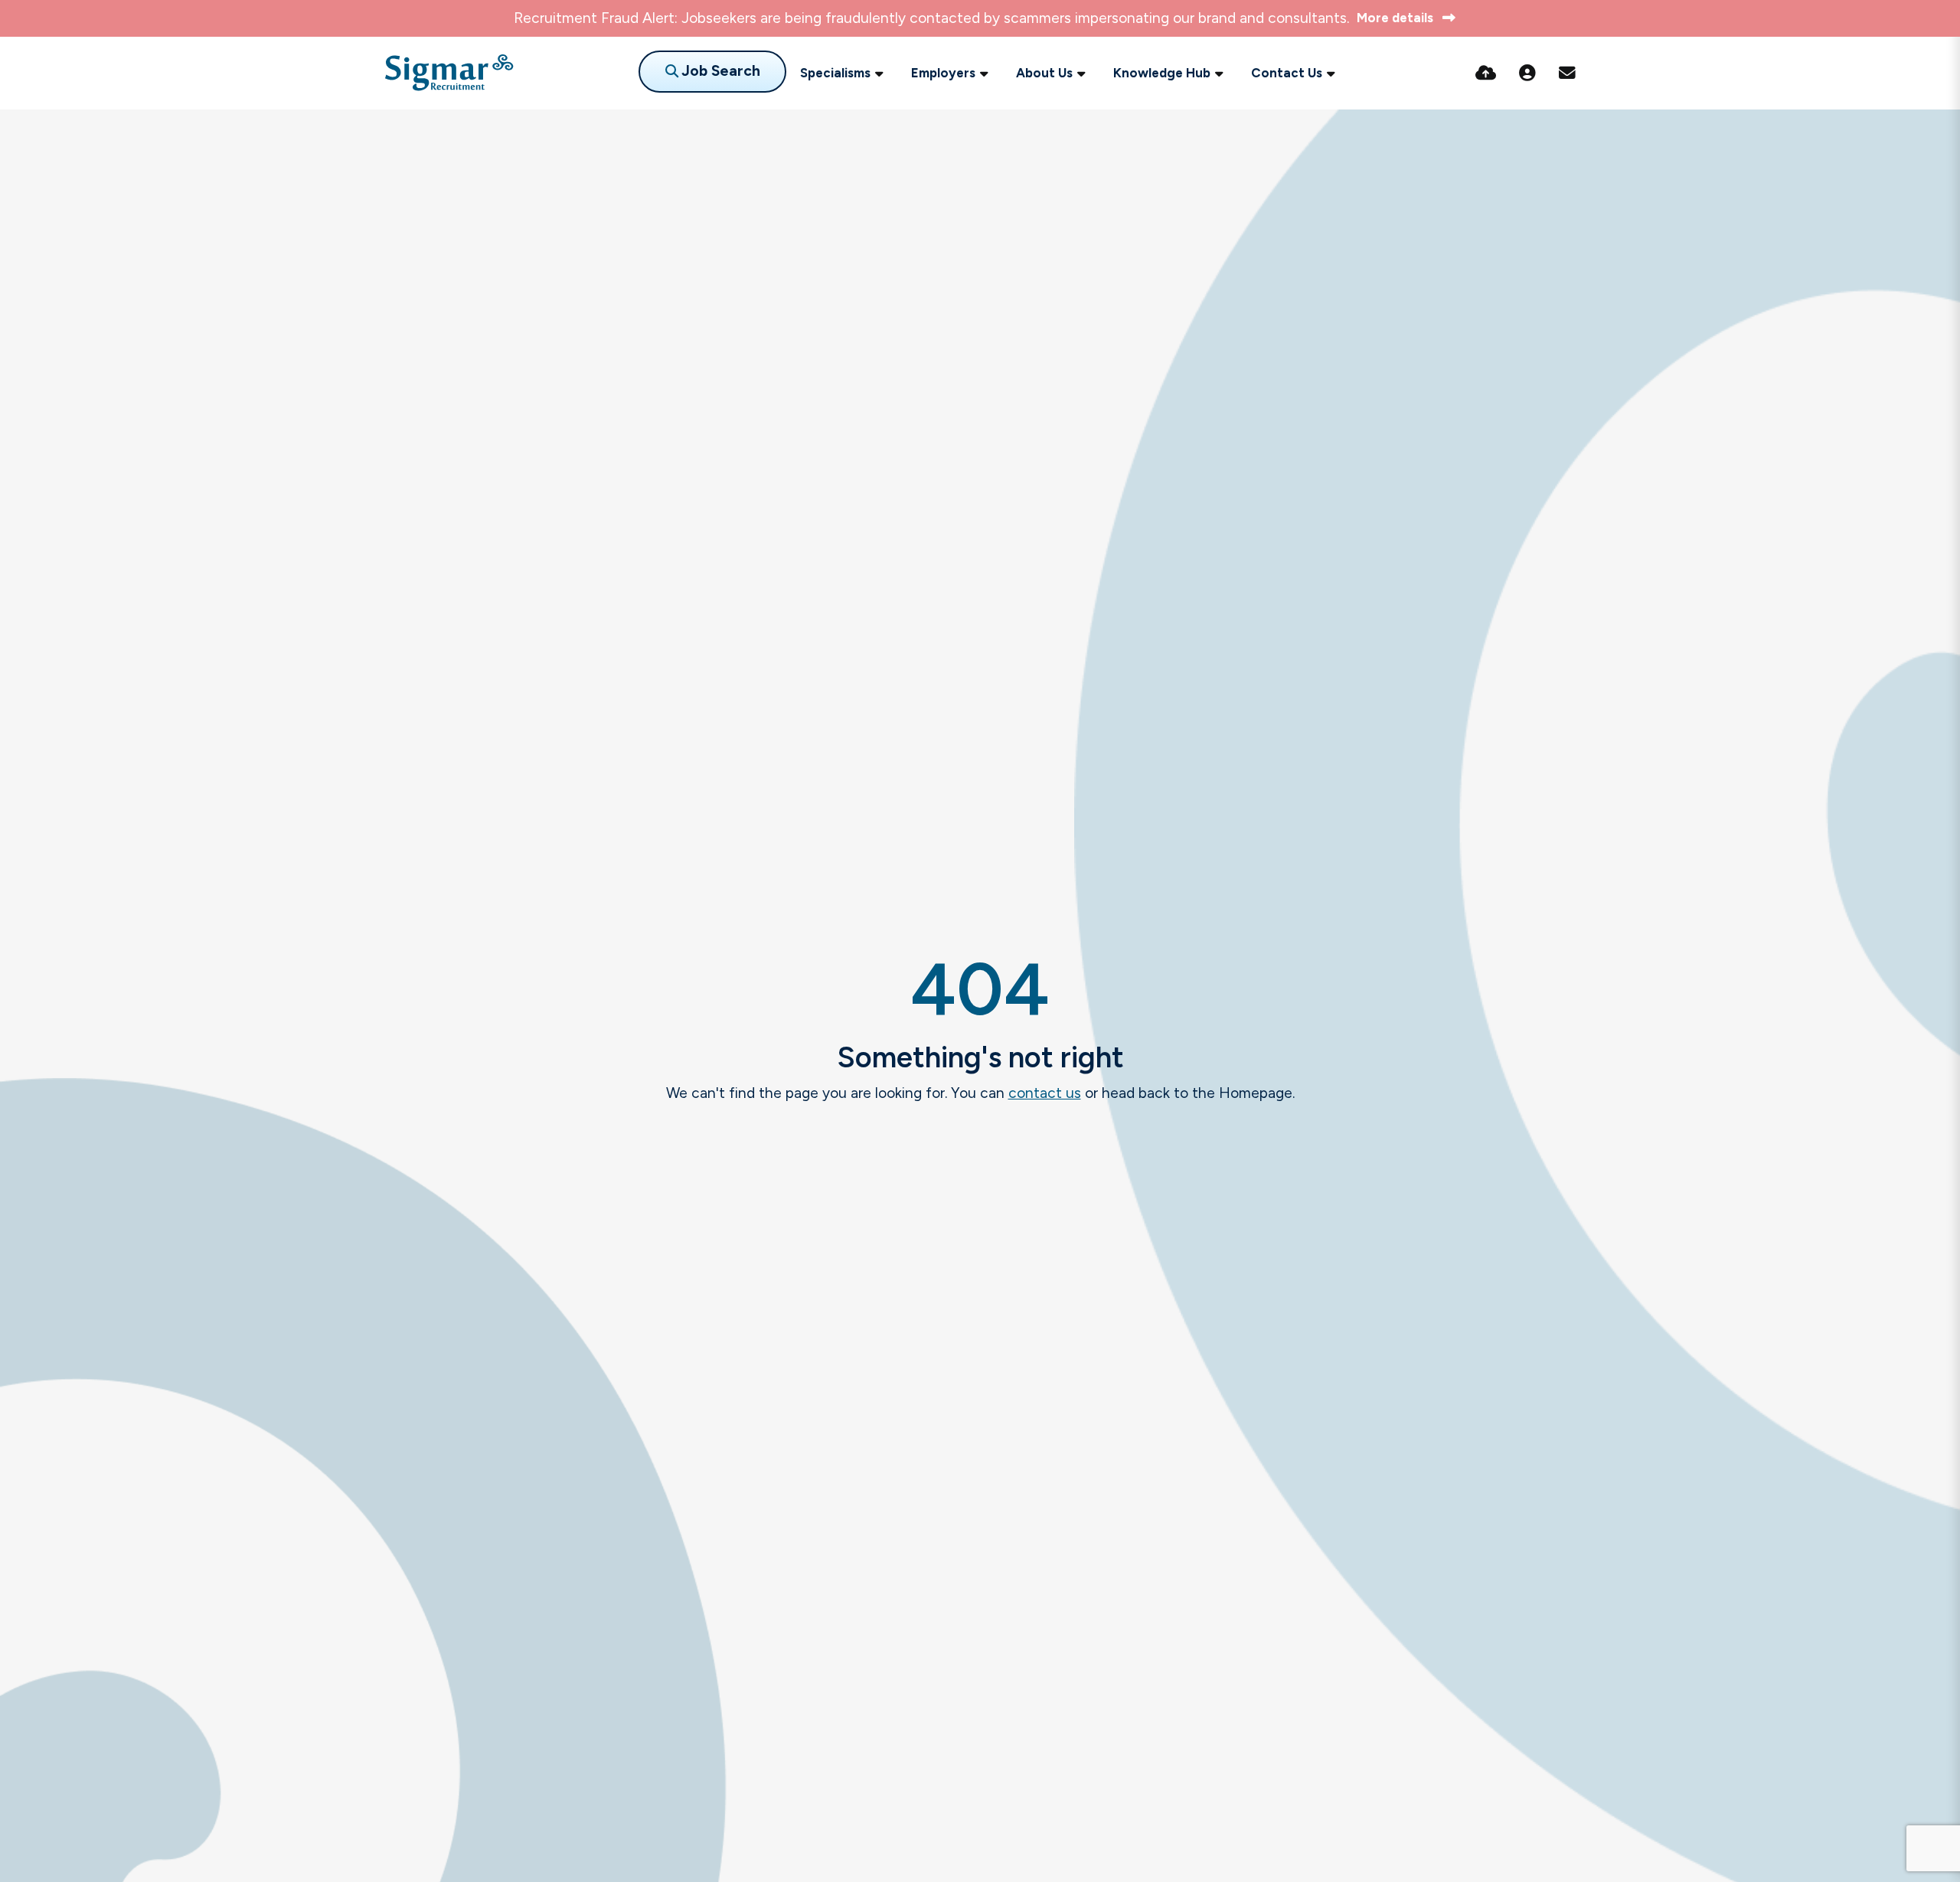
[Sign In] (1527, 73)
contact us (1045, 1093)
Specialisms (835, 73)
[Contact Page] (1567, 73)
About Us (1044, 73)
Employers (943, 73)
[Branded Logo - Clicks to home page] (449, 73)
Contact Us (1287, 73)
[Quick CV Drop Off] (1486, 73)
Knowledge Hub (1162, 73)
